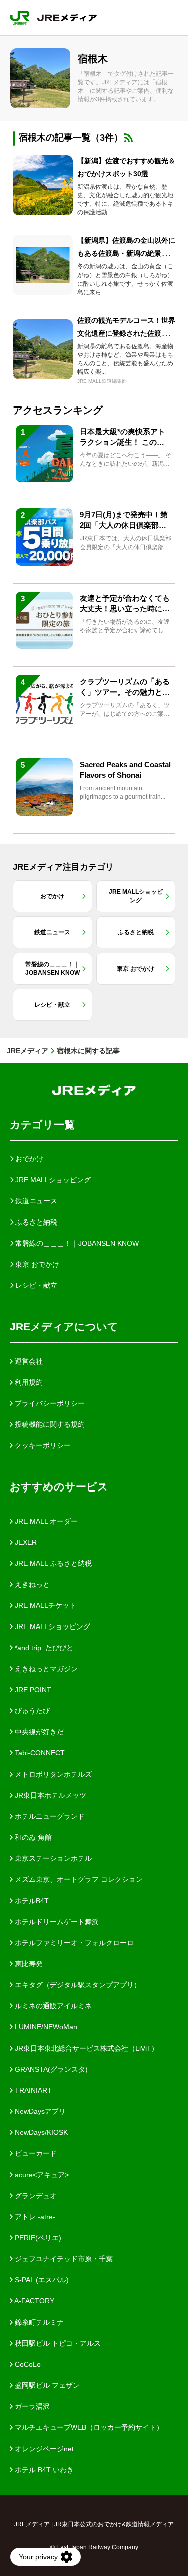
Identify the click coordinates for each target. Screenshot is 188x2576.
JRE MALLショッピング (51, 1626)
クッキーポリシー (42, 1445)
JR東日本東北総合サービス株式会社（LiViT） (85, 2048)
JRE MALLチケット (44, 1605)
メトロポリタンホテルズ (52, 1774)
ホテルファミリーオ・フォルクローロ (73, 1943)
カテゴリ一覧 (42, 1124)
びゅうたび (31, 1711)
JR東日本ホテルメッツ (49, 1795)
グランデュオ (35, 2196)
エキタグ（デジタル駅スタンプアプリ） (77, 1985)
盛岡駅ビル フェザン (46, 2385)
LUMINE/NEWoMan (45, 2027)
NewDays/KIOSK (40, 2132)
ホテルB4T (31, 1901)
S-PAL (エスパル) (41, 2280)
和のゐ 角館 (32, 1837)
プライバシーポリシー (49, 1403)
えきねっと (31, 1584)
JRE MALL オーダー (45, 1521)
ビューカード (35, 2153)
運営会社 (28, 1361)
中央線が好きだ (38, 1732)
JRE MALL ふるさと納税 (52, 1563)
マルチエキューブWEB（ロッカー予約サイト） (88, 2427)
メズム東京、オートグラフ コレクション (78, 1879)
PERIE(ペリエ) (37, 2238)
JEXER (25, 1542)
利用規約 (28, 1382)
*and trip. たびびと (43, 1648)
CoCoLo (27, 2364)
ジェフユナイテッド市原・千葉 (63, 2259)
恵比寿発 (28, 1964)
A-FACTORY (33, 2301)
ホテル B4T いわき (43, 2470)
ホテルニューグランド (49, 1816)
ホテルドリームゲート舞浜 (56, 1922)
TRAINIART (32, 2090)
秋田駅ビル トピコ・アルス (57, 2343)
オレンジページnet (43, 2449)
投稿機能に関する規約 (49, 1424)
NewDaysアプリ (39, 2111)
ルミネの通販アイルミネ (52, 2006)
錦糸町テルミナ (38, 2322)
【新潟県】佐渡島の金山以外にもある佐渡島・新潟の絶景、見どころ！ (126, 253)
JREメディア (27, 1051)
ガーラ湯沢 (31, 2406)
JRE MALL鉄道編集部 (102, 381)
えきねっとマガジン (45, 1669)
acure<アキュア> (41, 2175)
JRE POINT (32, 1690)
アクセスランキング (58, 410)
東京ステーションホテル (52, 1858)
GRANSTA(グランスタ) (50, 2069)
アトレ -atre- (34, 2217)
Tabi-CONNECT (39, 1753)
